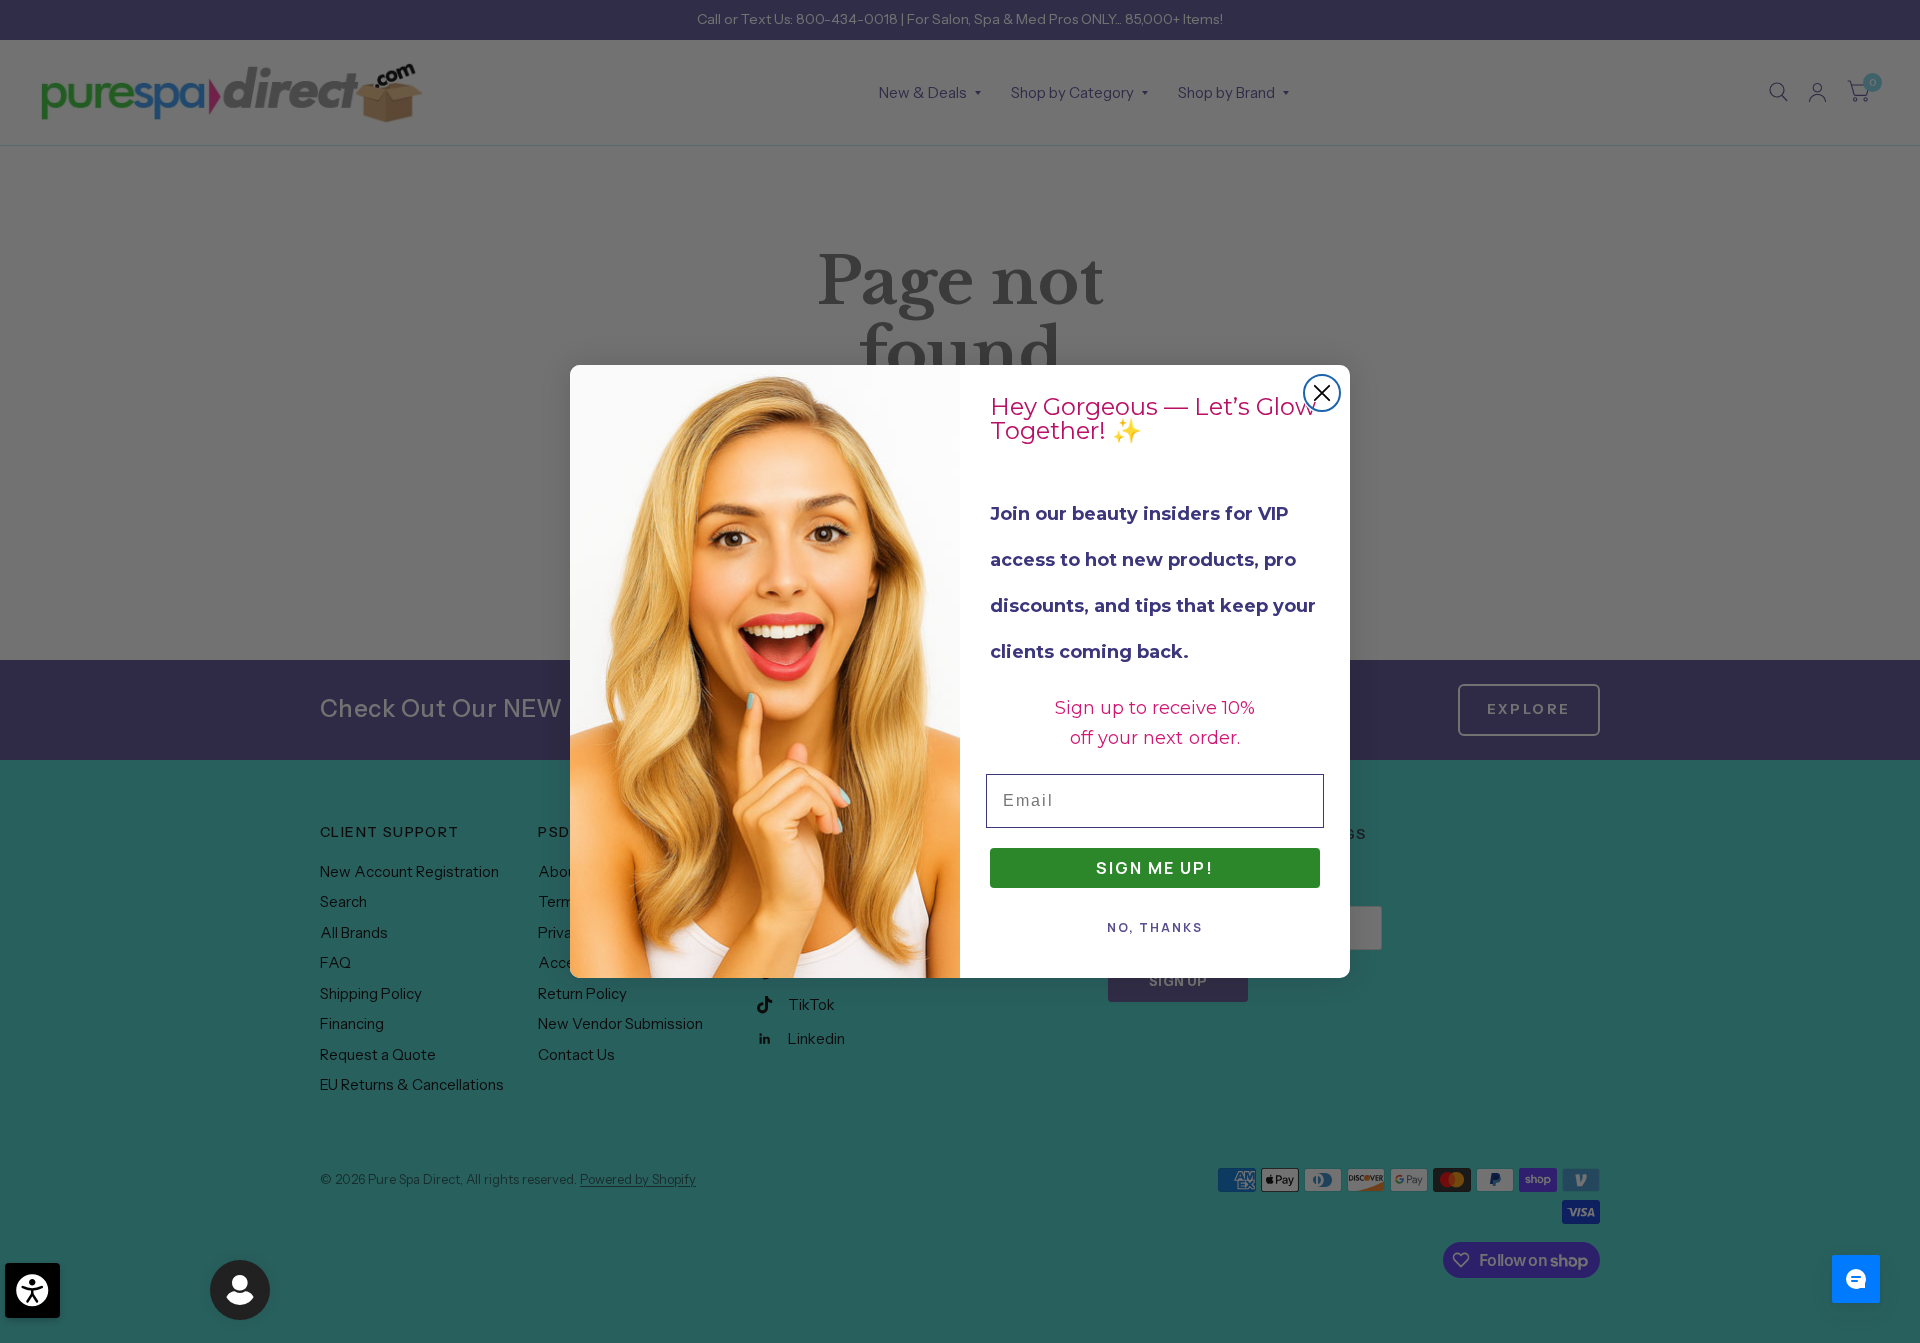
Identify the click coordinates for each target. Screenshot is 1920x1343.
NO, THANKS (1155, 927)
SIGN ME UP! (1155, 868)
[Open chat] (1856, 1279)
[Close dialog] (1322, 393)
